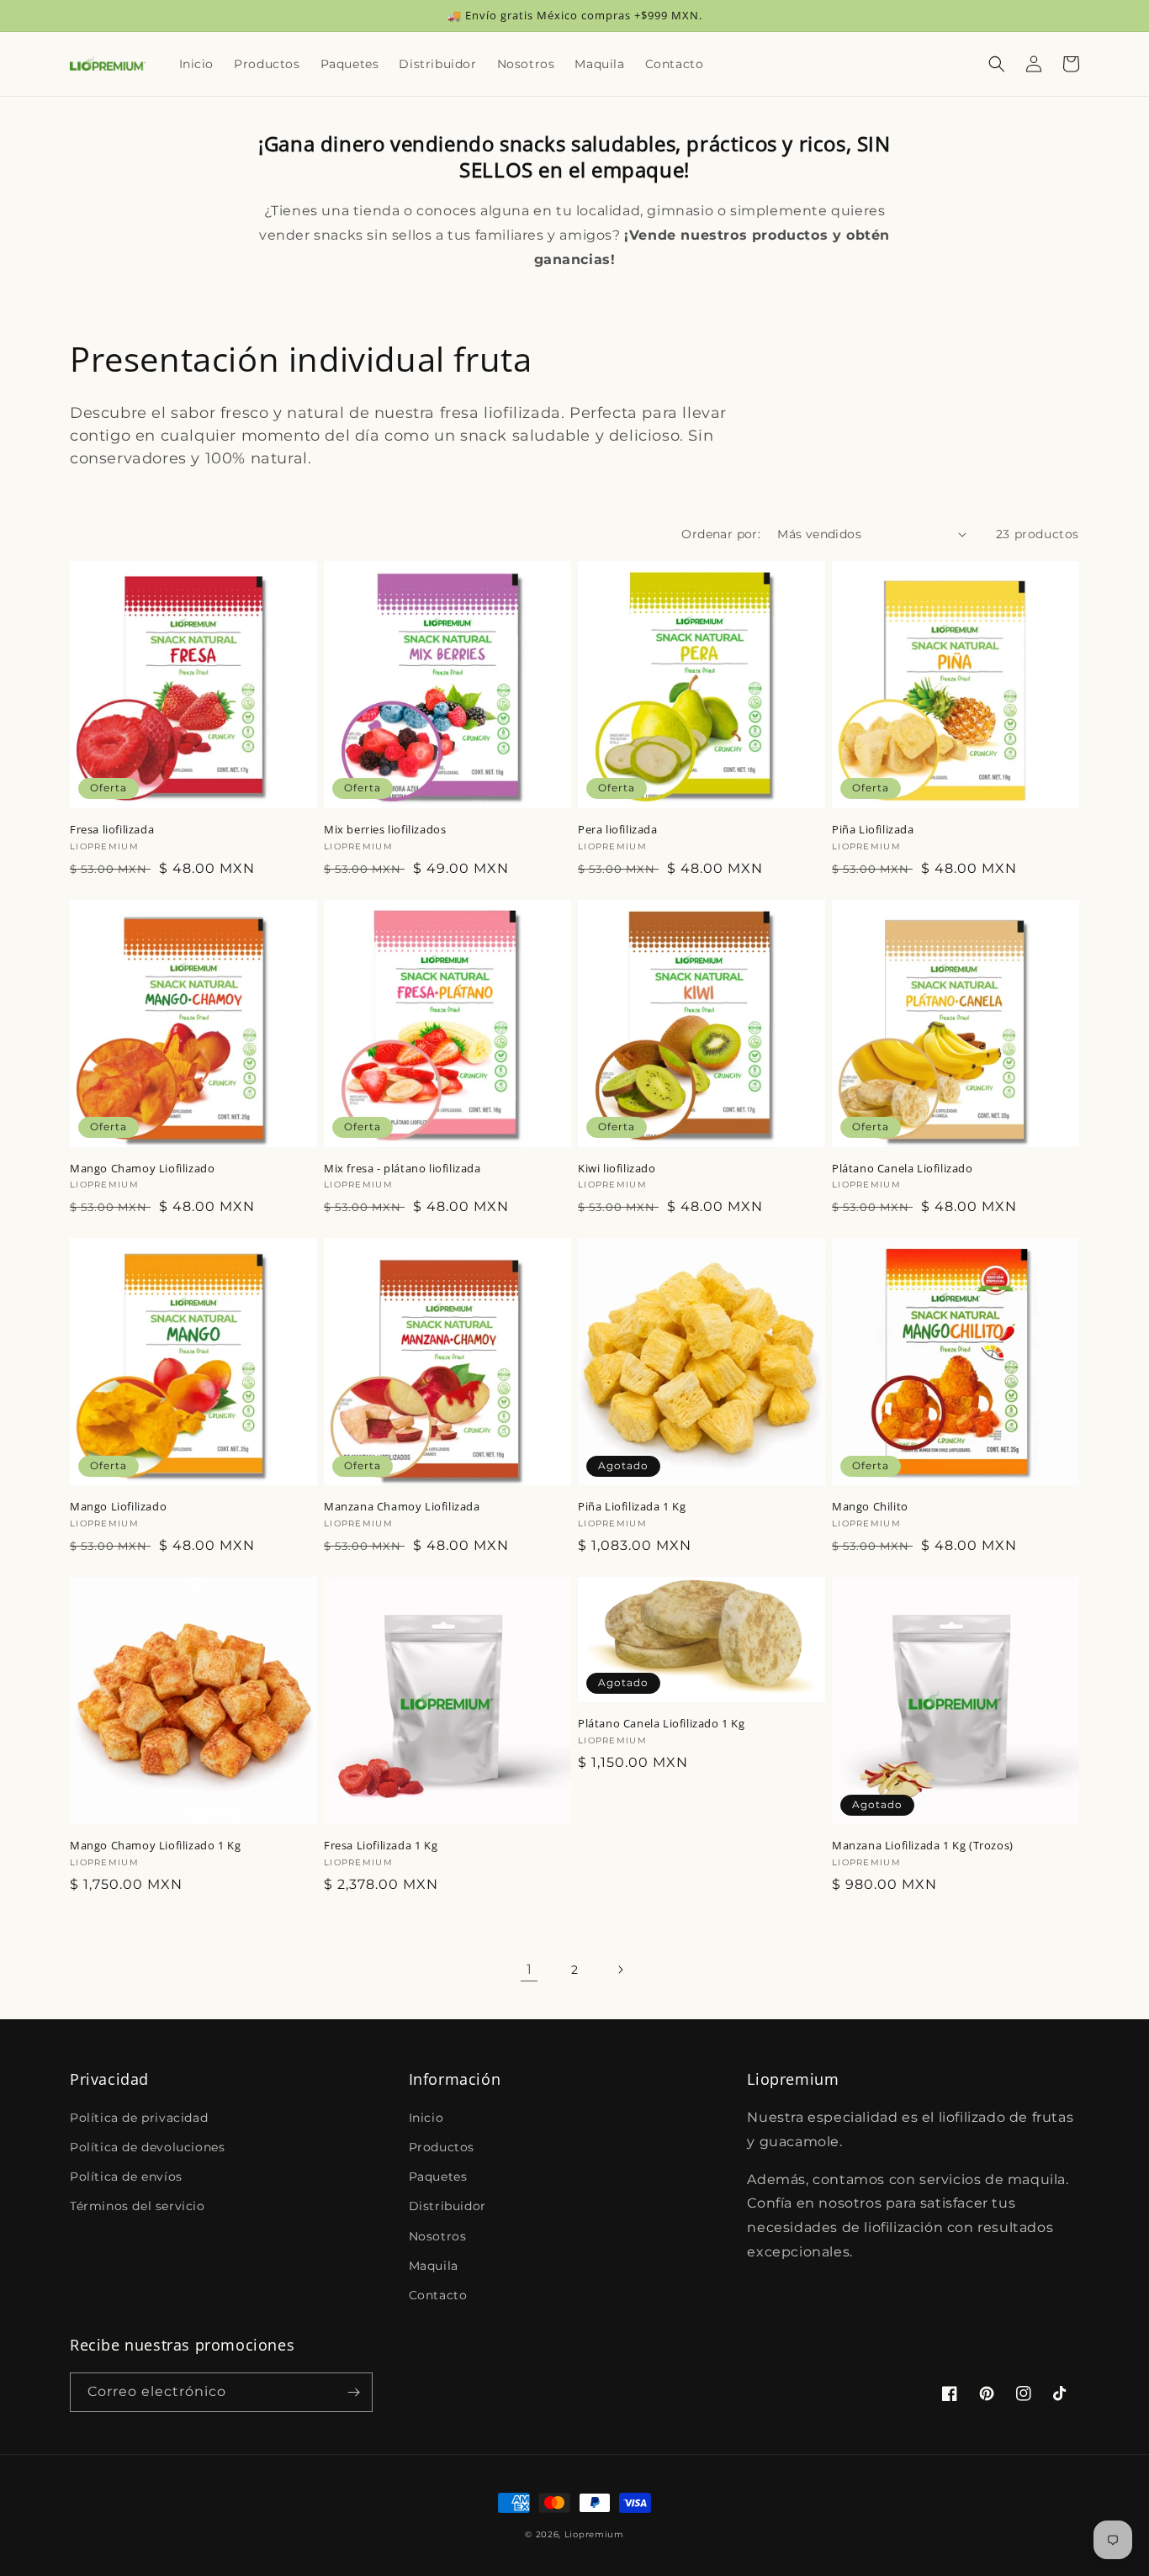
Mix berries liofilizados (385, 830)
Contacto (438, 2295)
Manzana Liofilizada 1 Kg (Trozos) (923, 1846)
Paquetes (438, 2177)
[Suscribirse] (353, 2392)
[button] (997, 64)
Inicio (426, 2118)
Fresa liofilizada (112, 830)
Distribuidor (447, 2206)
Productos (442, 2147)
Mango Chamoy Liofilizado (142, 1169)
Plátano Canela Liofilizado (903, 1169)
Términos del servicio (138, 2206)
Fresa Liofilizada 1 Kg (381, 1846)
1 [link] (529, 1969)
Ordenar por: (721, 534)
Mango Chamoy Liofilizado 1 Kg (155, 1846)
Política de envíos (126, 2177)
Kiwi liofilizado (617, 1169)
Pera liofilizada (618, 830)
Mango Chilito (870, 1507)
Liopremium (594, 2534)
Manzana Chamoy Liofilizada (402, 1507)
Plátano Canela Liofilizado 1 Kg (662, 1724)
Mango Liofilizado (118, 1507)
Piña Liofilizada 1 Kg (632, 1507)
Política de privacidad (139, 2118)
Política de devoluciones (147, 2147)
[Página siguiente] (620, 1970)
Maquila (434, 2266)
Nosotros (438, 2236)
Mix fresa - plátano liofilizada (402, 1169)
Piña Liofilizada (873, 830)
